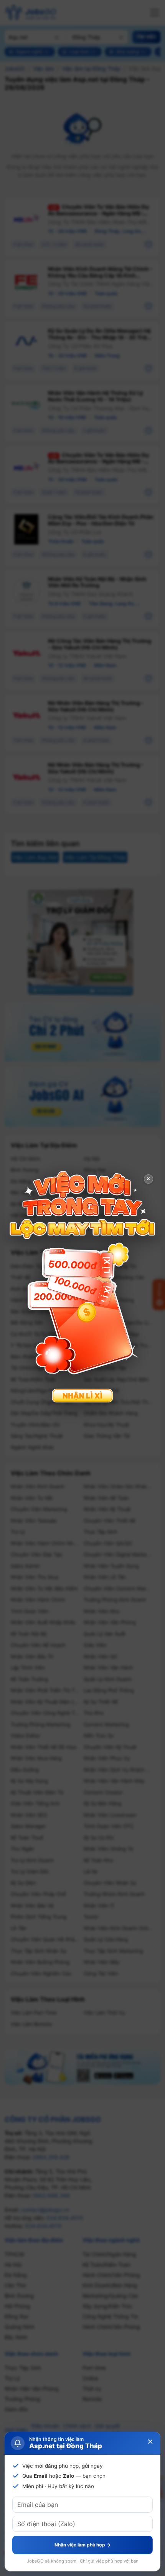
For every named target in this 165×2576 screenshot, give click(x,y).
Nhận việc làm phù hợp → (82, 2545)
